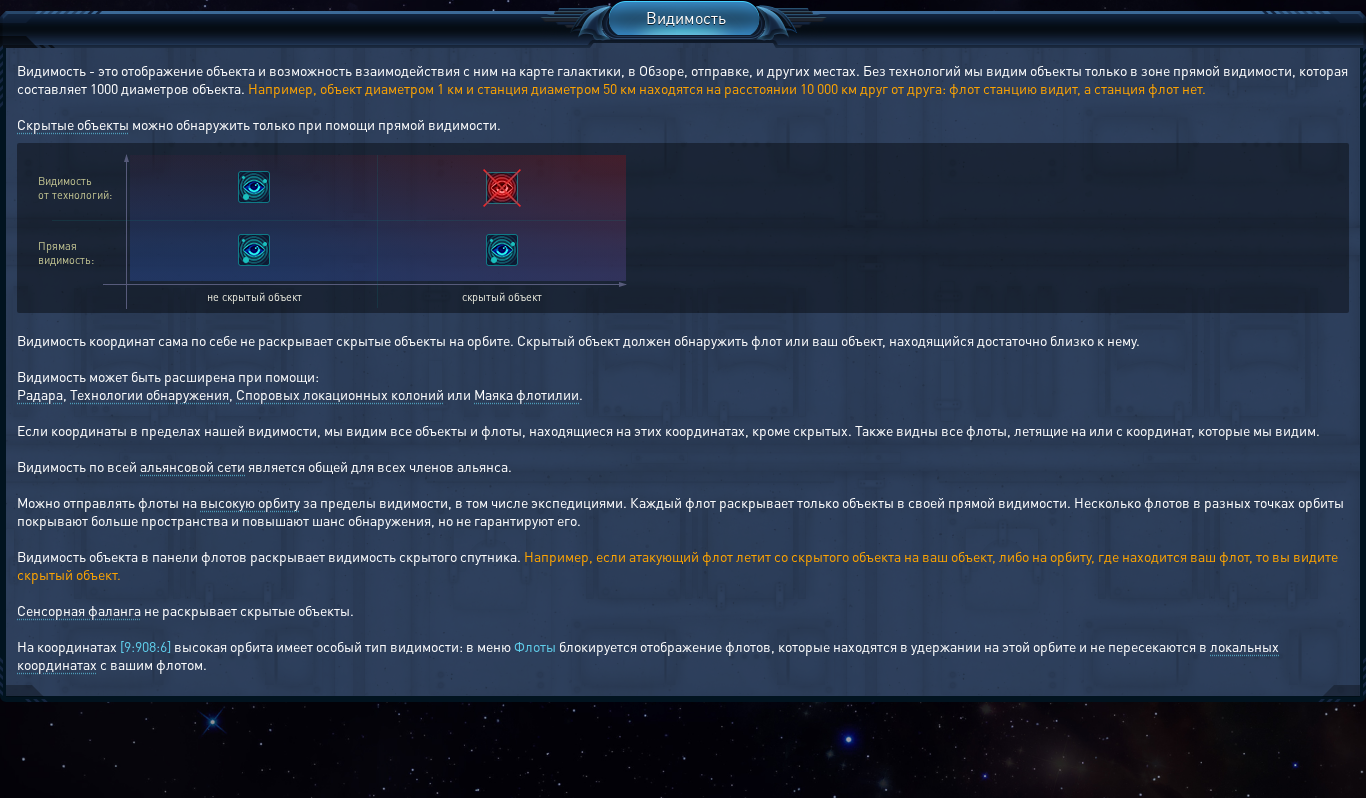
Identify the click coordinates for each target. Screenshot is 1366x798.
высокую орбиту (250, 502)
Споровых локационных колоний (340, 394)
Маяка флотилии (526, 394)
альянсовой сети (192, 466)
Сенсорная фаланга (79, 610)
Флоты (535, 646)
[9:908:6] (145, 646)
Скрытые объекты (73, 124)
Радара (40, 394)
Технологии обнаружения (149, 394)
